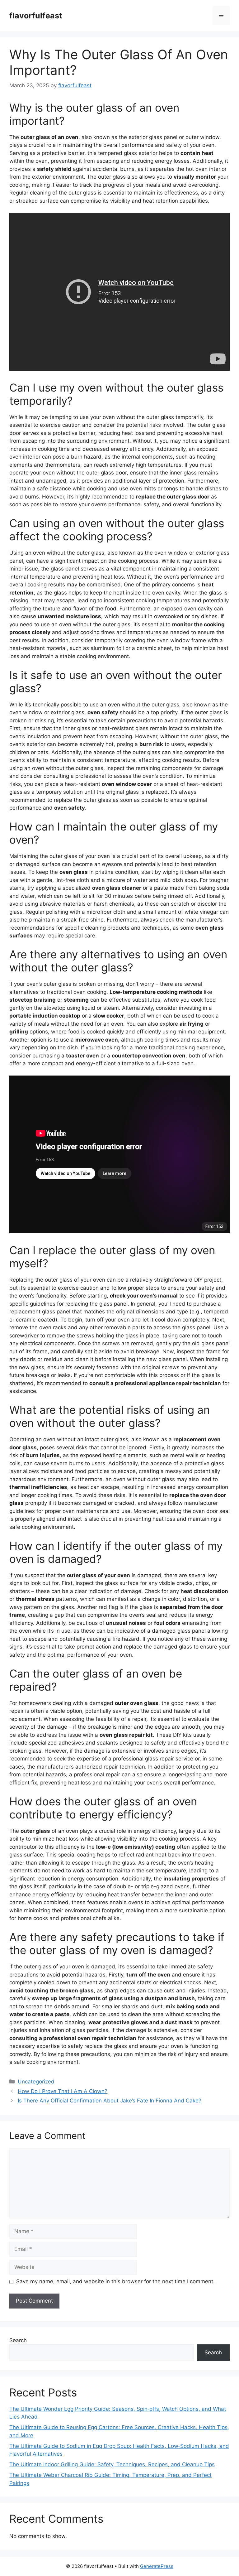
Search (18, 2340)
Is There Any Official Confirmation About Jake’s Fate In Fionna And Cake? (110, 2101)
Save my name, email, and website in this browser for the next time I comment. (115, 2281)
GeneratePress (157, 2566)
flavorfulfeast (36, 16)
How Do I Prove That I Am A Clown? (63, 2091)
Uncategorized (36, 2082)
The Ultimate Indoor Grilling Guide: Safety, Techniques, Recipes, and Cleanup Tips (112, 2464)
